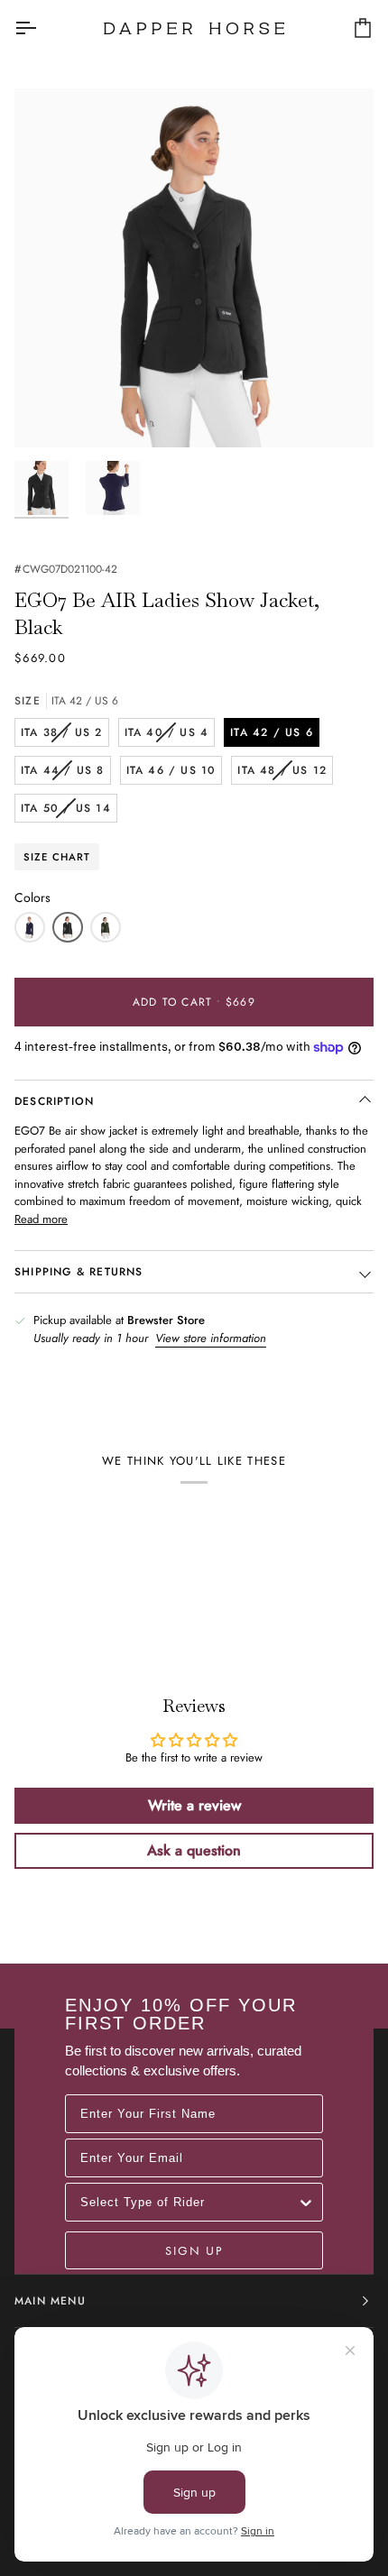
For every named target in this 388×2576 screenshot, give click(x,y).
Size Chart (57, 857)
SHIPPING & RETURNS (79, 1272)
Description (54, 1101)
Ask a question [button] (194, 1850)
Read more (41, 1219)
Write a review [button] (194, 1805)
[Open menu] (42, 28)
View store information (211, 1338)
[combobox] (189, 2202)
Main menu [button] (50, 2301)
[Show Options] (306, 2202)
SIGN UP (194, 2250)
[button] (30, 927)
